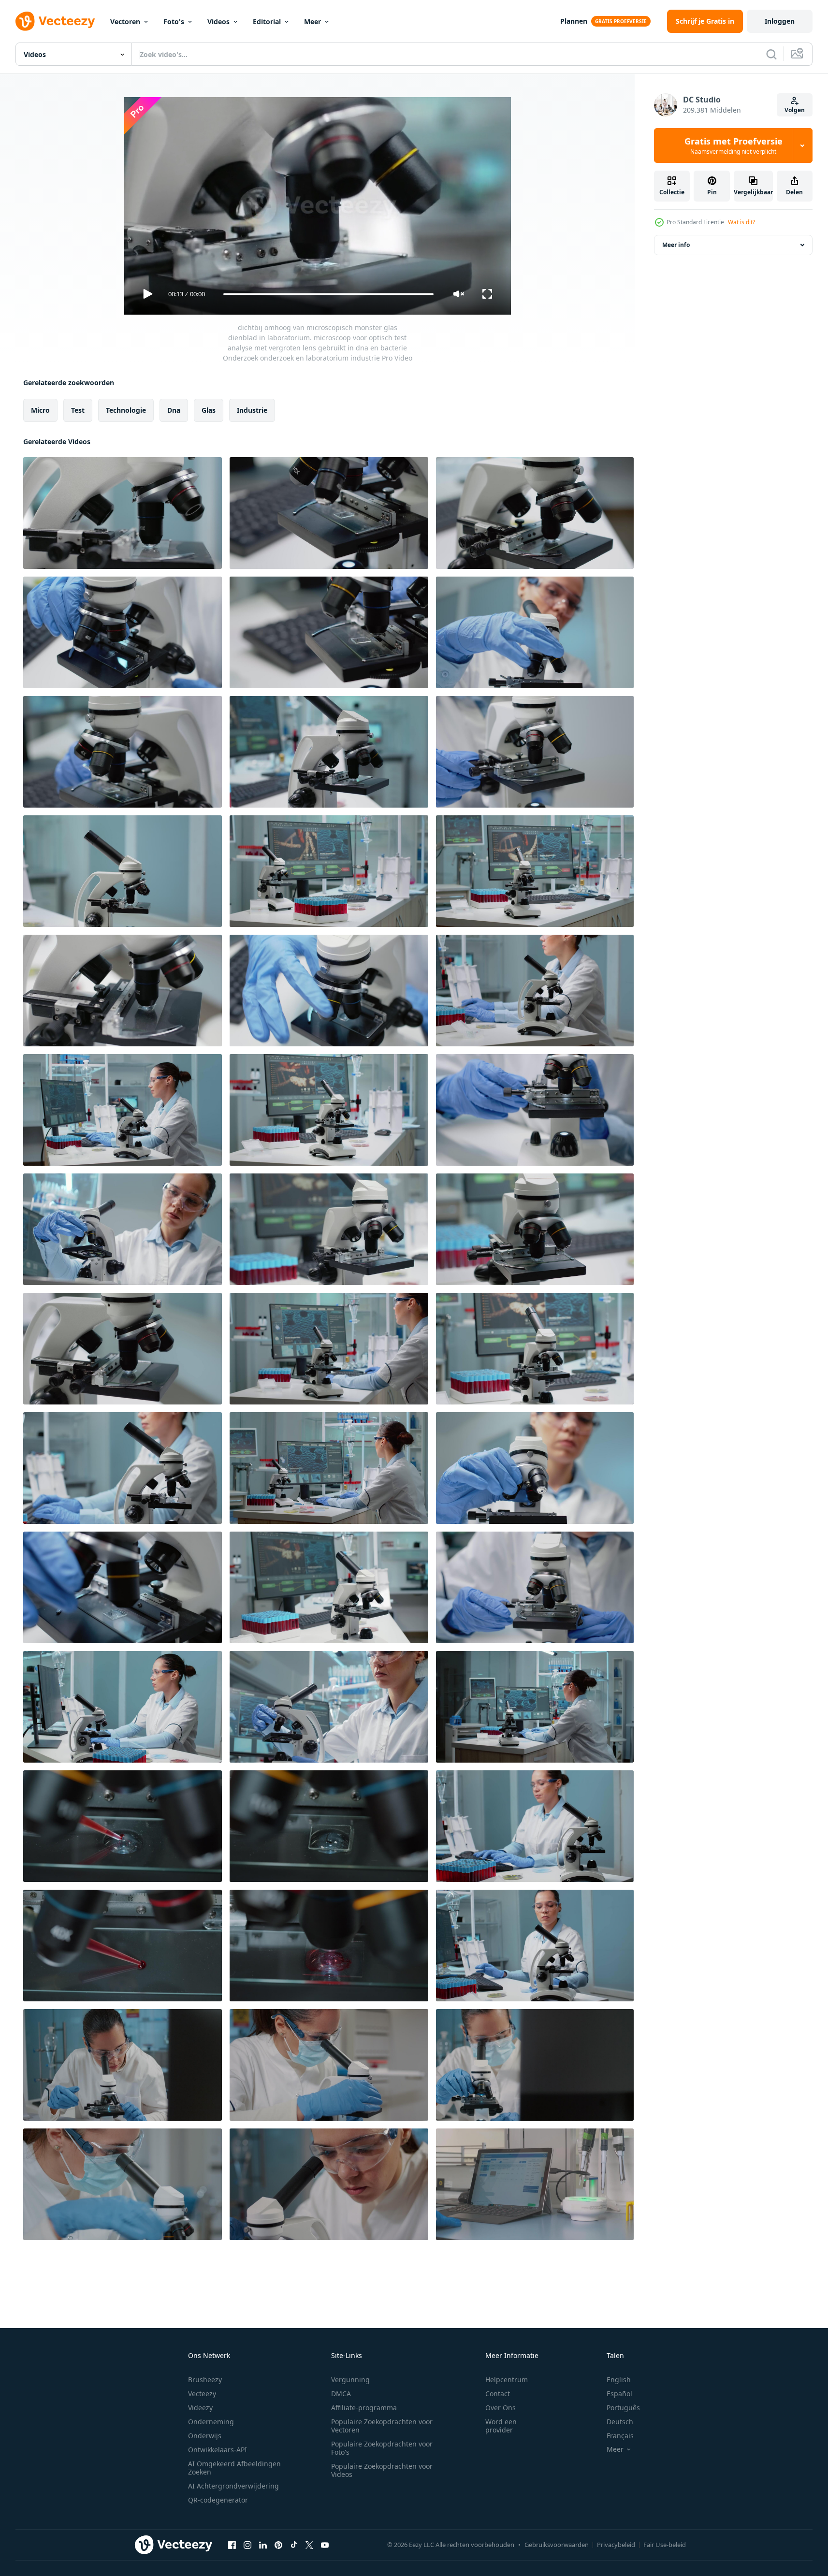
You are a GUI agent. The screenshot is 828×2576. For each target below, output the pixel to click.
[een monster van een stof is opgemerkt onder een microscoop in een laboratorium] (535, 2184)
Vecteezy (202, 2394)
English (619, 2380)
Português (623, 2408)
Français (620, 2436)
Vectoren (125, 22)
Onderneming (211, 2422)
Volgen (795, 110)
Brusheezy (205, 2380)
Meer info (676, 245)
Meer (312, 22)
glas (209, 410)
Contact (498, 2394)
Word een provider (501, 2426)
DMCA (341, 2394)
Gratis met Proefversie (734, 145)
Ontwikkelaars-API (218, 2450)
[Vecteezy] (55, 21)
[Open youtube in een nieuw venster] (325, 2545)
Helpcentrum (507, 2380)
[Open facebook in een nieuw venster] (232, 2545)
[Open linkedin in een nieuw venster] (263, 2545)
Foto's (174, 22)
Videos (218, 22)
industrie (252, 410)
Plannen (574, 21)
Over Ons (501, 2408)
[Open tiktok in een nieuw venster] (294, 2545)
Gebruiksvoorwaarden (557, 2545)
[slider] (328, 294)
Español (619, 2394)
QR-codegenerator (218, 2500)
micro (40, 410)
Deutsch (620, 2422)
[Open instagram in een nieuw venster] (247, 2545)
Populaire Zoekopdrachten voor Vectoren (382, 2426)
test (78, 410)
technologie (126, 410)
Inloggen (780, 21)
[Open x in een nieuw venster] (309, 2545)
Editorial (267, 22)
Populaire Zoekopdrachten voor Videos (382, 2470)
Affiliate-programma (364, 2408)
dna (174, 410)
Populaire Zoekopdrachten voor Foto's (382, 2448)
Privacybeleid (616, 2545)
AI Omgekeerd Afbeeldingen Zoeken (234, 2468)
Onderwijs (205, 2436)
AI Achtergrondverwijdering (233, 2486)
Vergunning (350, 2380)
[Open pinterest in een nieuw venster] (278, 2545)
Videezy (200, 2408)
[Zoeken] (771, 54)
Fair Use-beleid (665, 2545)
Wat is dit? (741, 222)
